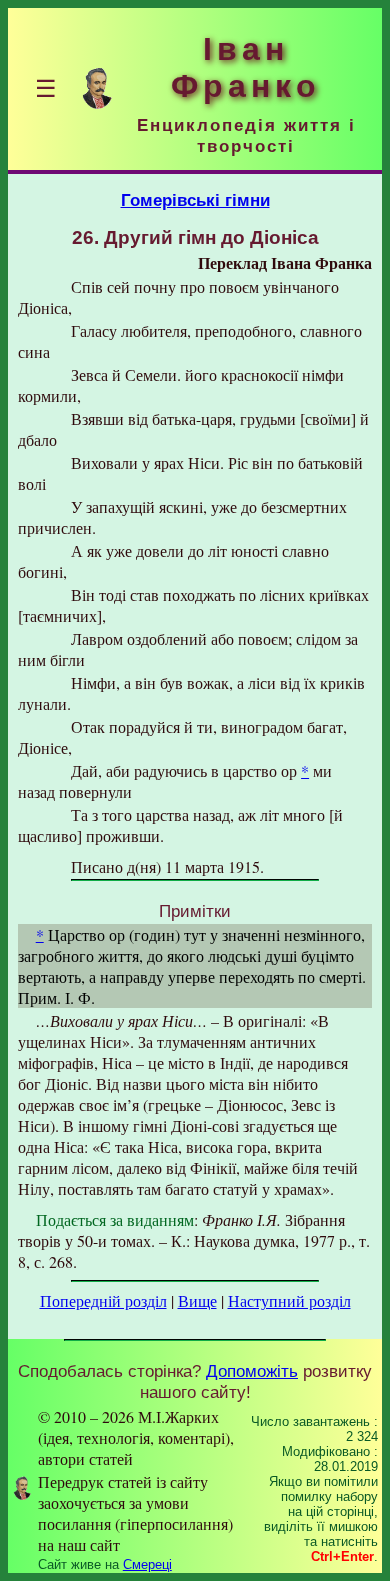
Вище (197, 1300)
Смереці (147, 1564)
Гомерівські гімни (195, 200)
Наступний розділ (289, 1300)
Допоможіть (252, 1371)
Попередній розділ (103, 1300)
